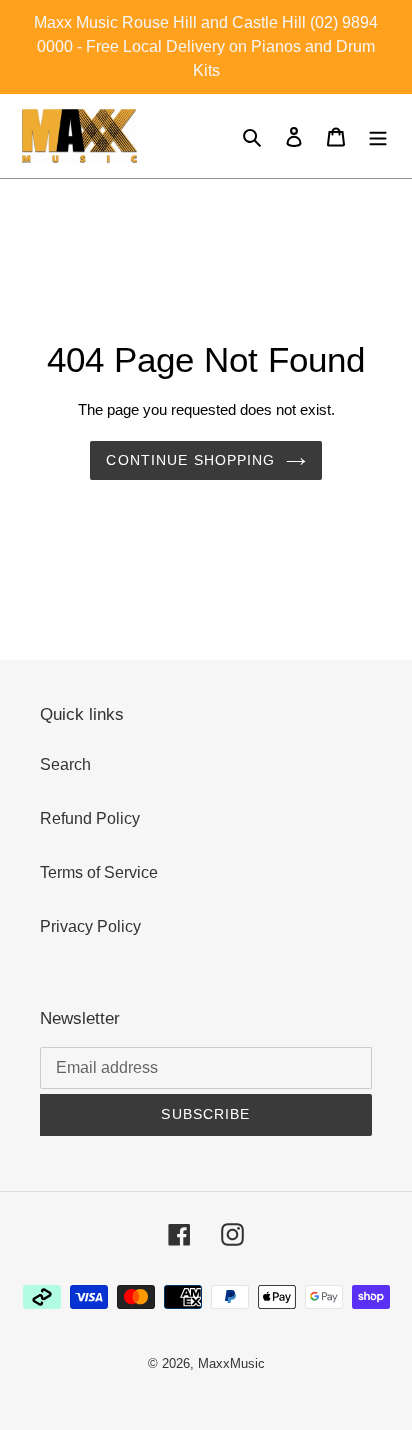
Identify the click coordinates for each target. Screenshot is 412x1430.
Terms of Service (99, 872)
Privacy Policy (90, 926)
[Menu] (378, 136)
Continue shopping (190, 460)
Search (65, 764)
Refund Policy (90, 818)
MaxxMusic (231, 1363)
